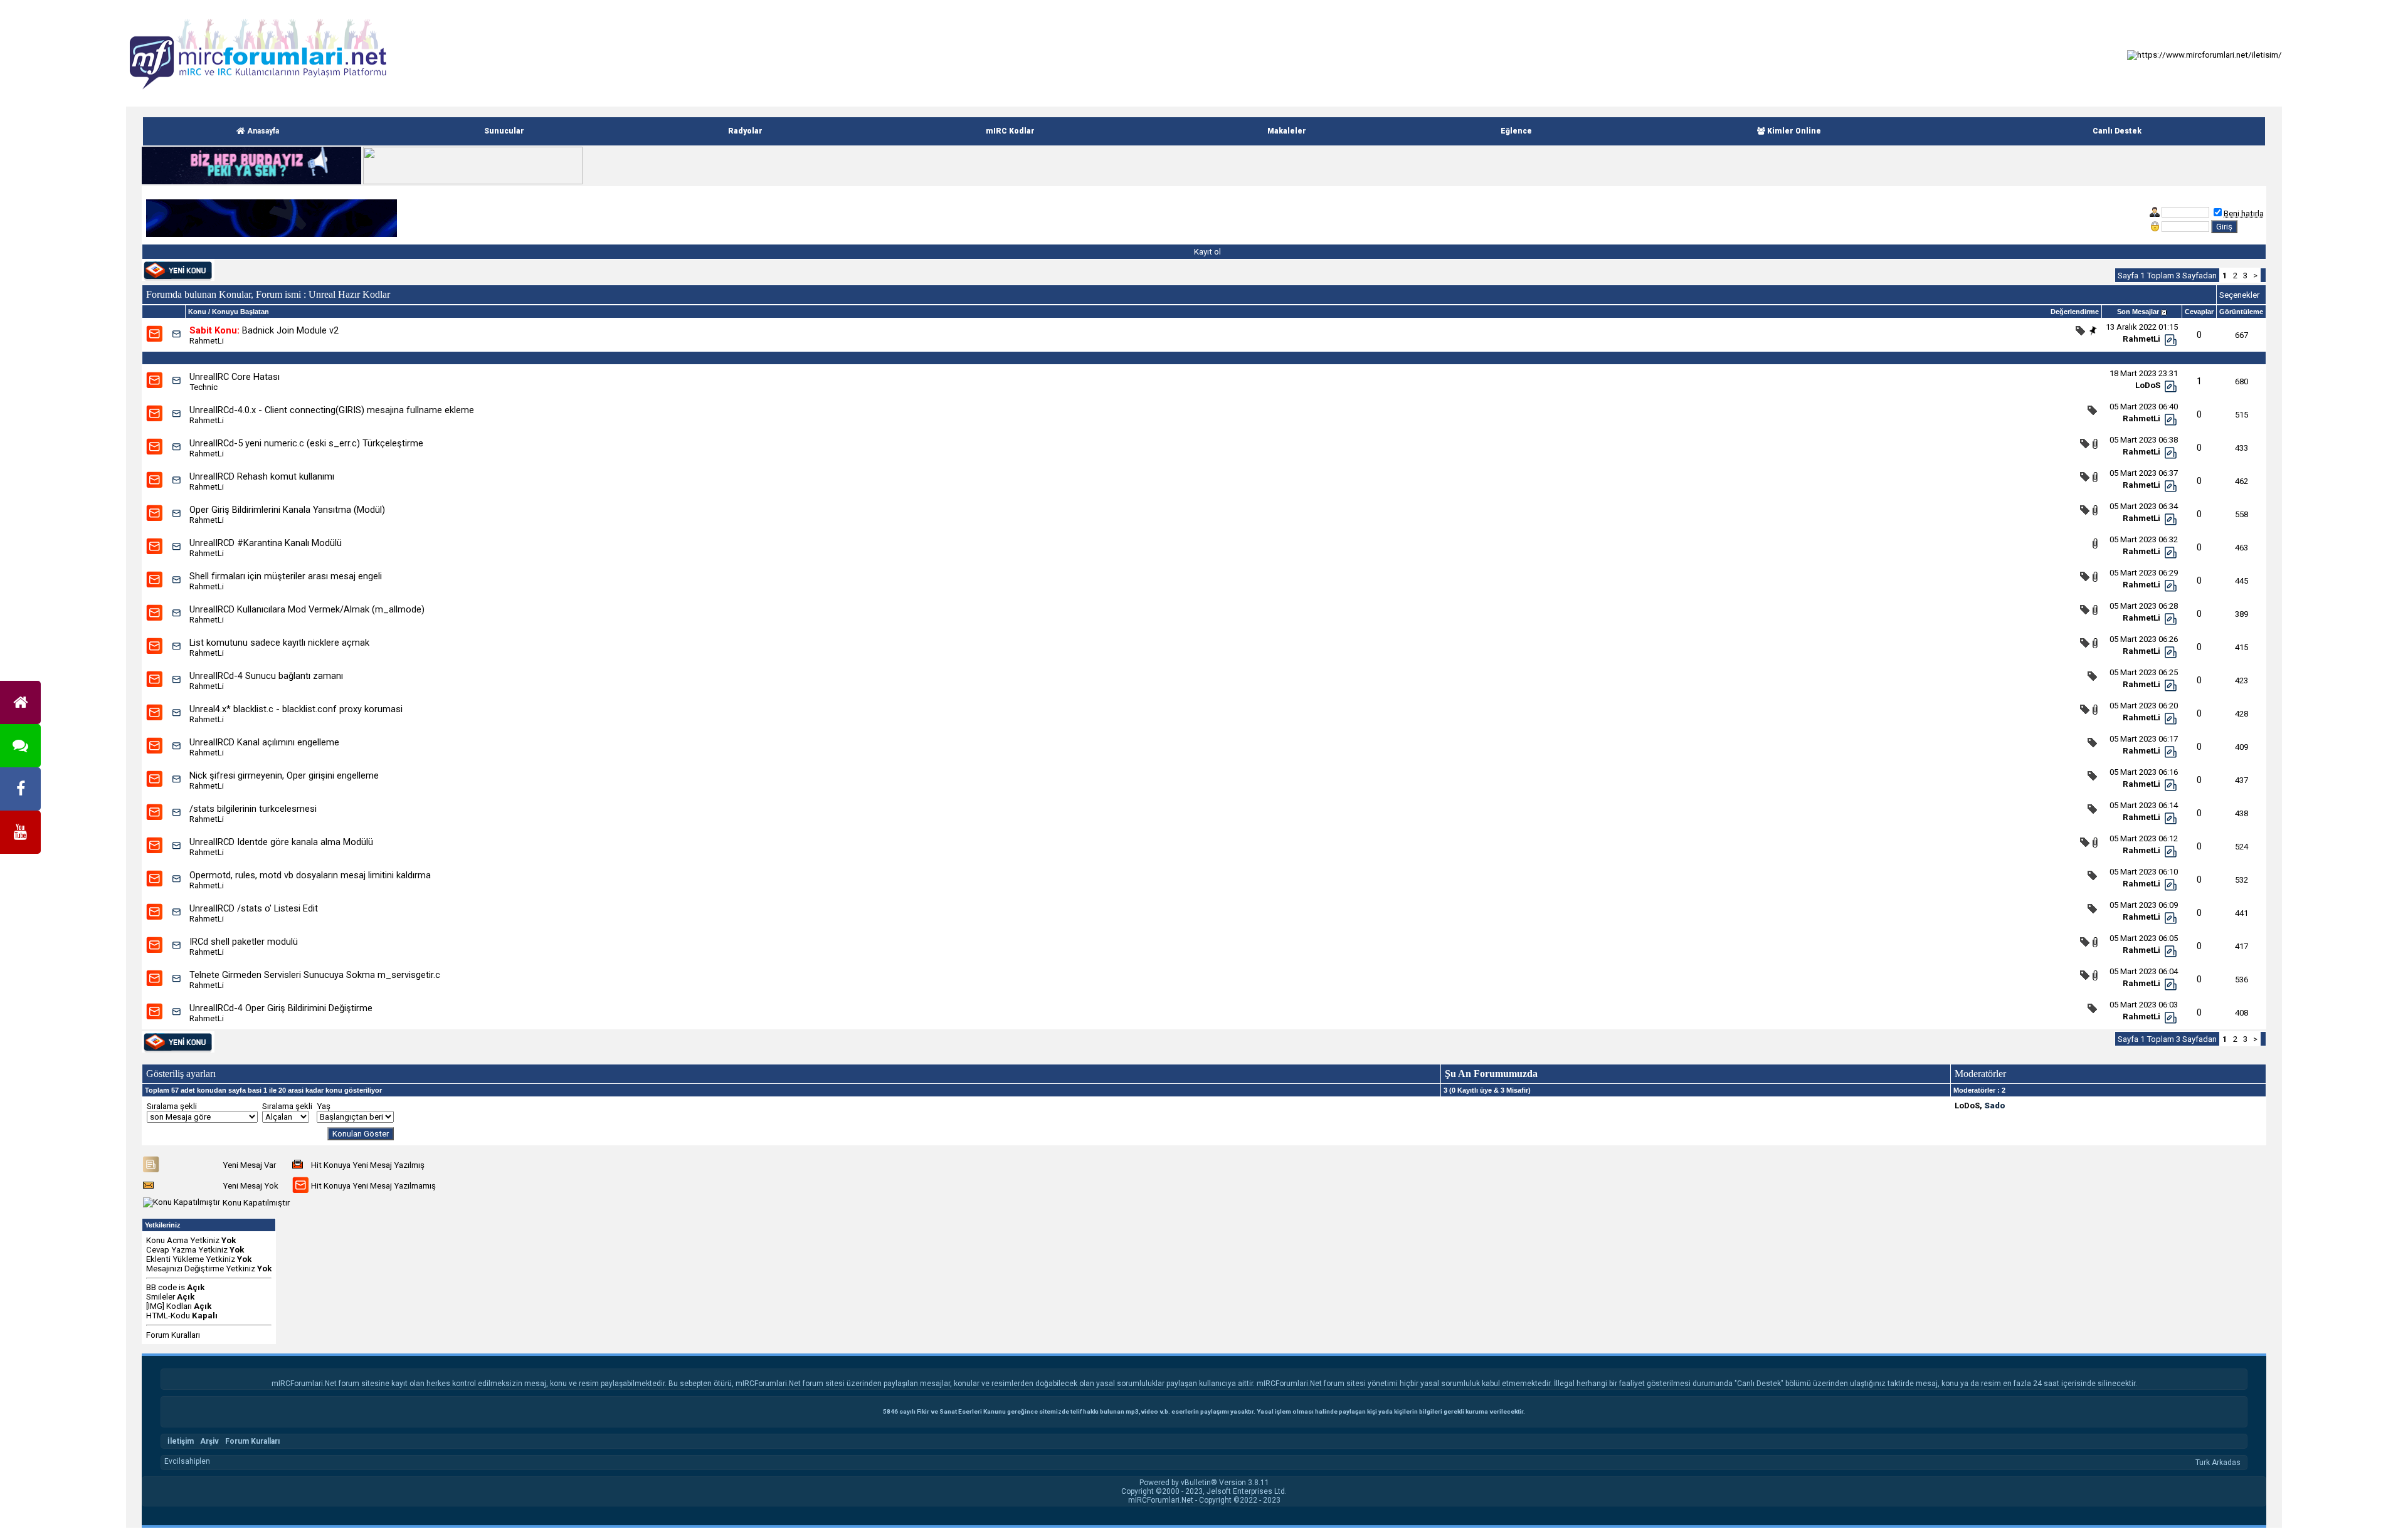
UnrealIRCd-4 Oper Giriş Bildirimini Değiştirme (281, 1008)
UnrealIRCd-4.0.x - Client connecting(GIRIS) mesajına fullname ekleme (332, 410)
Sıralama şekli (172, 1106)
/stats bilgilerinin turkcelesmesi (253, 809)
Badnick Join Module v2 (290, 330)
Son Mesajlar (2138, 312)
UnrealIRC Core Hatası (235, 377)
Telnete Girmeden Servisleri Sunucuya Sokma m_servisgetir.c (315, 975)
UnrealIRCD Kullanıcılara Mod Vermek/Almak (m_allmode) (307, 609)
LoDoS (2148, 385)
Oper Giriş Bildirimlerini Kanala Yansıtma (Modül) (287, 510)
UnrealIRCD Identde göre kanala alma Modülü (281, 842)
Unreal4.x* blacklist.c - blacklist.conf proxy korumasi (296, 709)
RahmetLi (207, 341)
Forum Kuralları (173, 1335)
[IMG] (155, 1306)
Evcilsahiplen (187, 1461)
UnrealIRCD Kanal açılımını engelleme (264, 742)
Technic (203, 387)
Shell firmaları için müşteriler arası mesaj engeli (286, 576)
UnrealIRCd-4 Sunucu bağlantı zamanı (266, 676)
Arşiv (209, 1441)
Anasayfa (262, 131)
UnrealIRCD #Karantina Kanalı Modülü (266, 543)
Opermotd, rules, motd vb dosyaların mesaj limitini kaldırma (310, 875)
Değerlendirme (2075, 312)
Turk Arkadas (2218, 1463)
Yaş (324, 1106)
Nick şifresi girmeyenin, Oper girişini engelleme (284, 775)
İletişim (181, 1441)
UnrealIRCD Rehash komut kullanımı (262, 476)
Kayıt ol (1207, 252)
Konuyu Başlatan (240, 312)
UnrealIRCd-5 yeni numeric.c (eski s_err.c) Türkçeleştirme (306, 443)
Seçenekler (2239, 295)
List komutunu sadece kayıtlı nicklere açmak (279, 643)
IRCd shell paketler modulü (244, 942)
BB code (161, 1287)
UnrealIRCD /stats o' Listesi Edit (254, 908)
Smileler (161, 1297)
